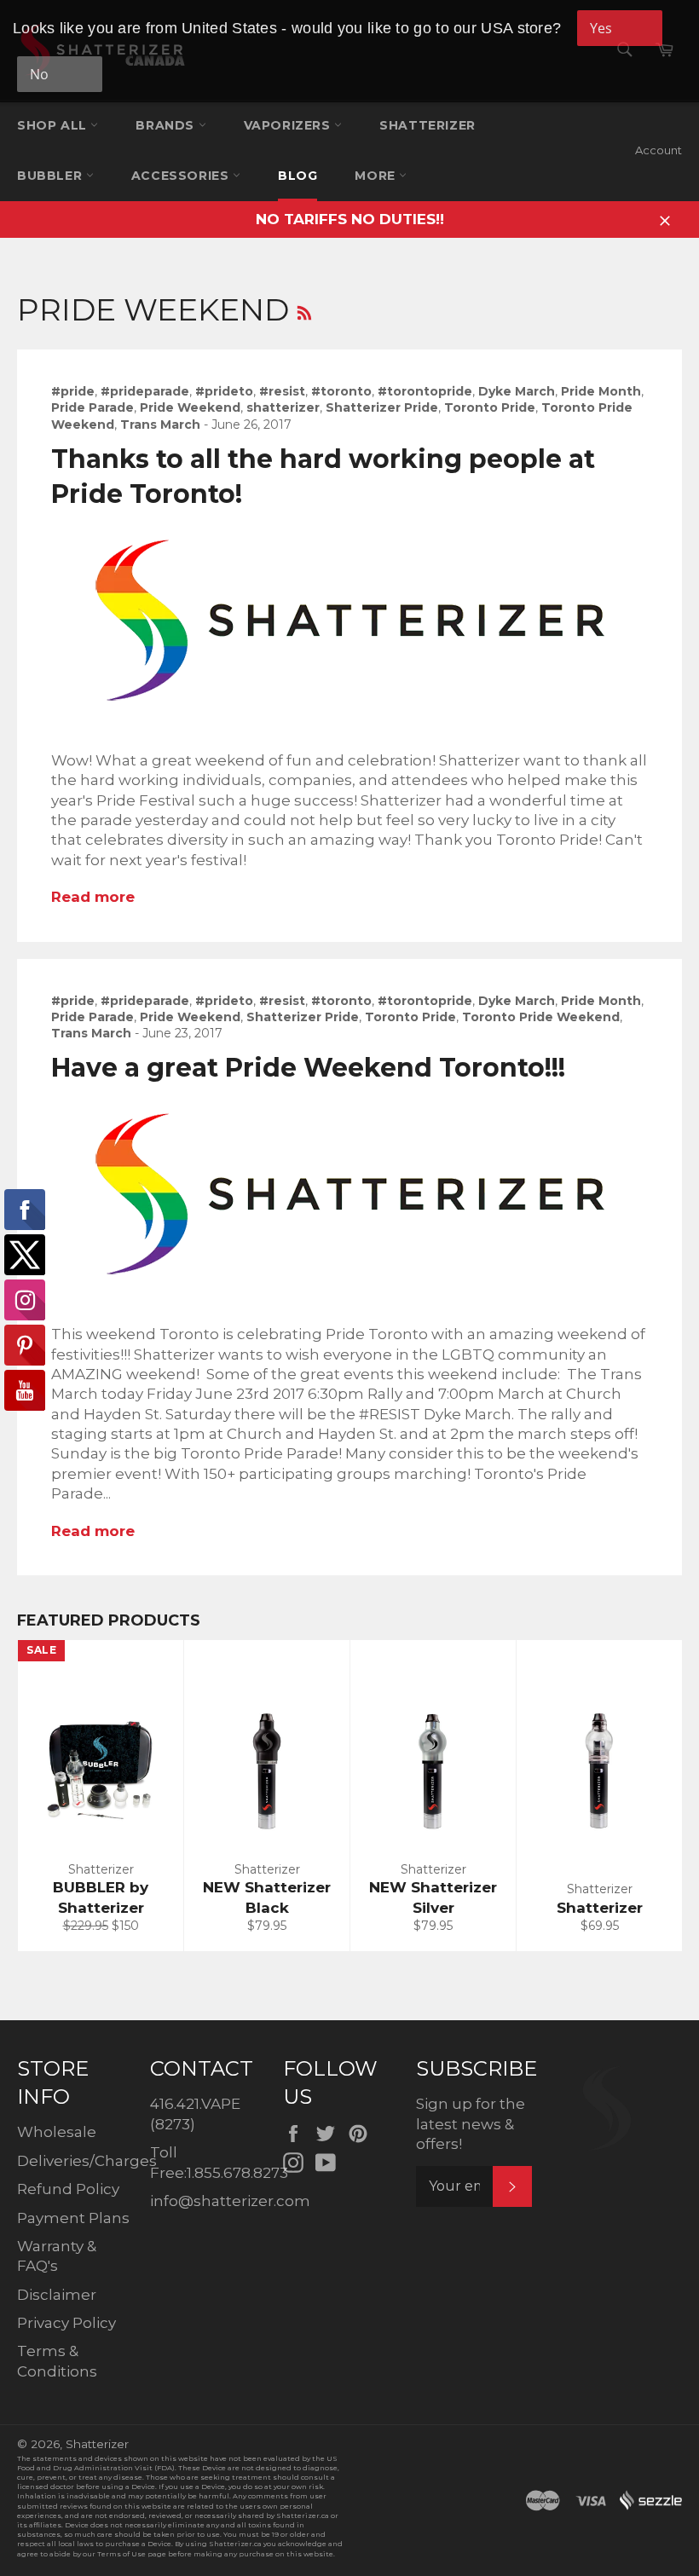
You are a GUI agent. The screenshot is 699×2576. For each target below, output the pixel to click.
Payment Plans (73, 2218)
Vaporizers (289, 125)
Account (659, 150)
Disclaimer (57, 2295)
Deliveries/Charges (87, 2161)
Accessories (182, 176)
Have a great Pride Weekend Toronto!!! (308, 1068)
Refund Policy (68, 2189)
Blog (298, 176)
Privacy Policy (66, 2323)
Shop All (54, 125)
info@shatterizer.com (230, 2201)
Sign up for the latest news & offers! (471, 2124)
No (39, 74)
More (377, 176)
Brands (167, 125)
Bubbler (52, 176)
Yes (601, 28)
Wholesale (57, 2132)
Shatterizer (427, 125)
